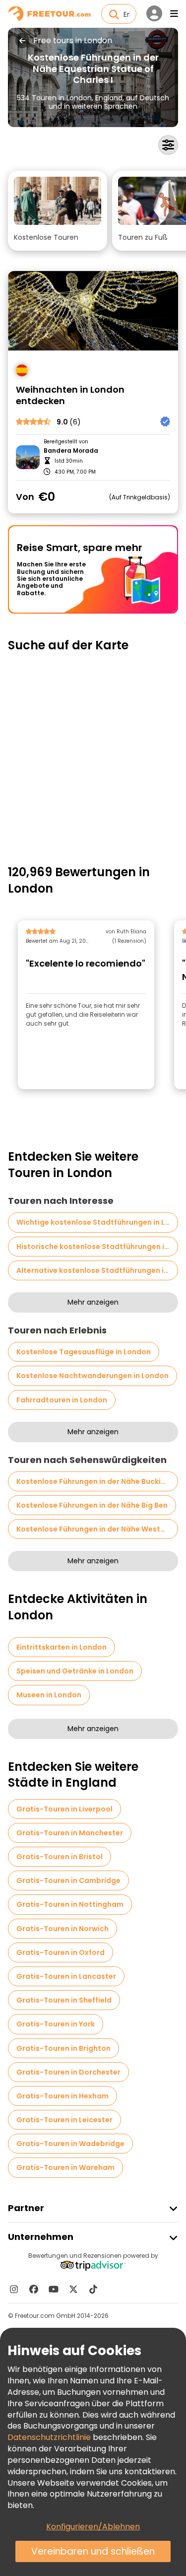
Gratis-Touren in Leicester (64, 2120)
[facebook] (34, 2289)
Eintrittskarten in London (62, 1647)
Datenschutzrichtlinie (49, 2437)
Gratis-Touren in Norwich (62, 1929)
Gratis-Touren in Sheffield (64, 2000)
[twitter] (73, 2289)
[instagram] (14, 2289)
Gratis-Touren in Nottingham (70, 1904)
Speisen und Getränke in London (75, 1671)
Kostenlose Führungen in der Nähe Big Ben (92, 1505)
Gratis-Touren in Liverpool (64, 1809)
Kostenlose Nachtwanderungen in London (93, 1376)
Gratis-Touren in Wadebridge (70, 2144)
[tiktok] (93, 2289)
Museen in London (49, 1695)
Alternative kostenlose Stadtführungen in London (97, 1270)
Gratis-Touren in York (56, 2024)
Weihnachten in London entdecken (70, 395)
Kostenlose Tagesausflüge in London (84, 1352)
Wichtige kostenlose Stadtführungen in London (97, 1222)
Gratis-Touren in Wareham (65, 2167)
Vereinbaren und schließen (93, 2551)
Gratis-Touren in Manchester (70, 1833)
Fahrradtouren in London (62, 1400)
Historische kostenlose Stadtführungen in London (97, 1247)
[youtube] (54, 2289)
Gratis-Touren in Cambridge (68, 1880)
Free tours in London (73, 41)
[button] (58, 211)
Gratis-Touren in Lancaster (66, 1976)
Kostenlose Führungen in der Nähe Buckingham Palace (97, 1481)
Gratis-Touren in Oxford (61, 1952)
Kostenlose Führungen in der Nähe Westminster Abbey (97, 1529)
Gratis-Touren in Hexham (62, 2096)
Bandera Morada (71, 451)
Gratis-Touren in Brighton (63, 2048)
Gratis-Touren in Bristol (60, 1857)
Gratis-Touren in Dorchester (68, 2072)
